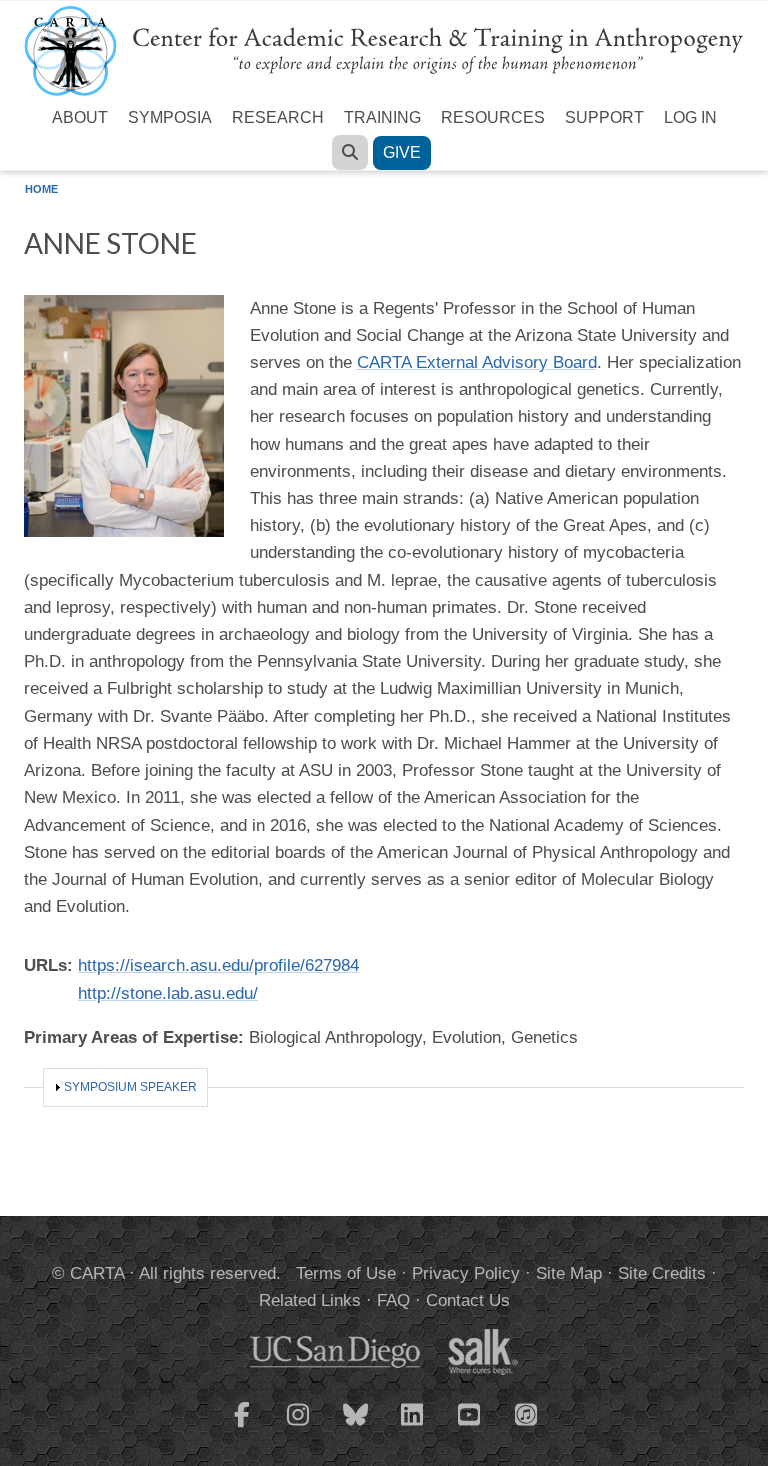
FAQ (393, 1300)
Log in (690, 117)
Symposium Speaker (130, 1087)
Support (604, 117)
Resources (493, 117)
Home (41, 189)
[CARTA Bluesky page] (356, 1427)
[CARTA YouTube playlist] (470, 1427)
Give (402, 152)
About (80, 117)
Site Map (569, 1273)
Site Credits (662, 1273)
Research (278, 117)
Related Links (310, 1300)
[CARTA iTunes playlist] (527, 1413)
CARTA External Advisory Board (477, 362)
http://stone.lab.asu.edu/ (168, 993)
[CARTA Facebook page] (242, 1427)
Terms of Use (346, 1273)
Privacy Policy (466, 1273)
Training (382, 117)
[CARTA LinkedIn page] (413, 1427)
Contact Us (468, 1300)
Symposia (170, 117)
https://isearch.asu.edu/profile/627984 (218, 965)
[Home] (384, 49)
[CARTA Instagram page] (299, 1427)
